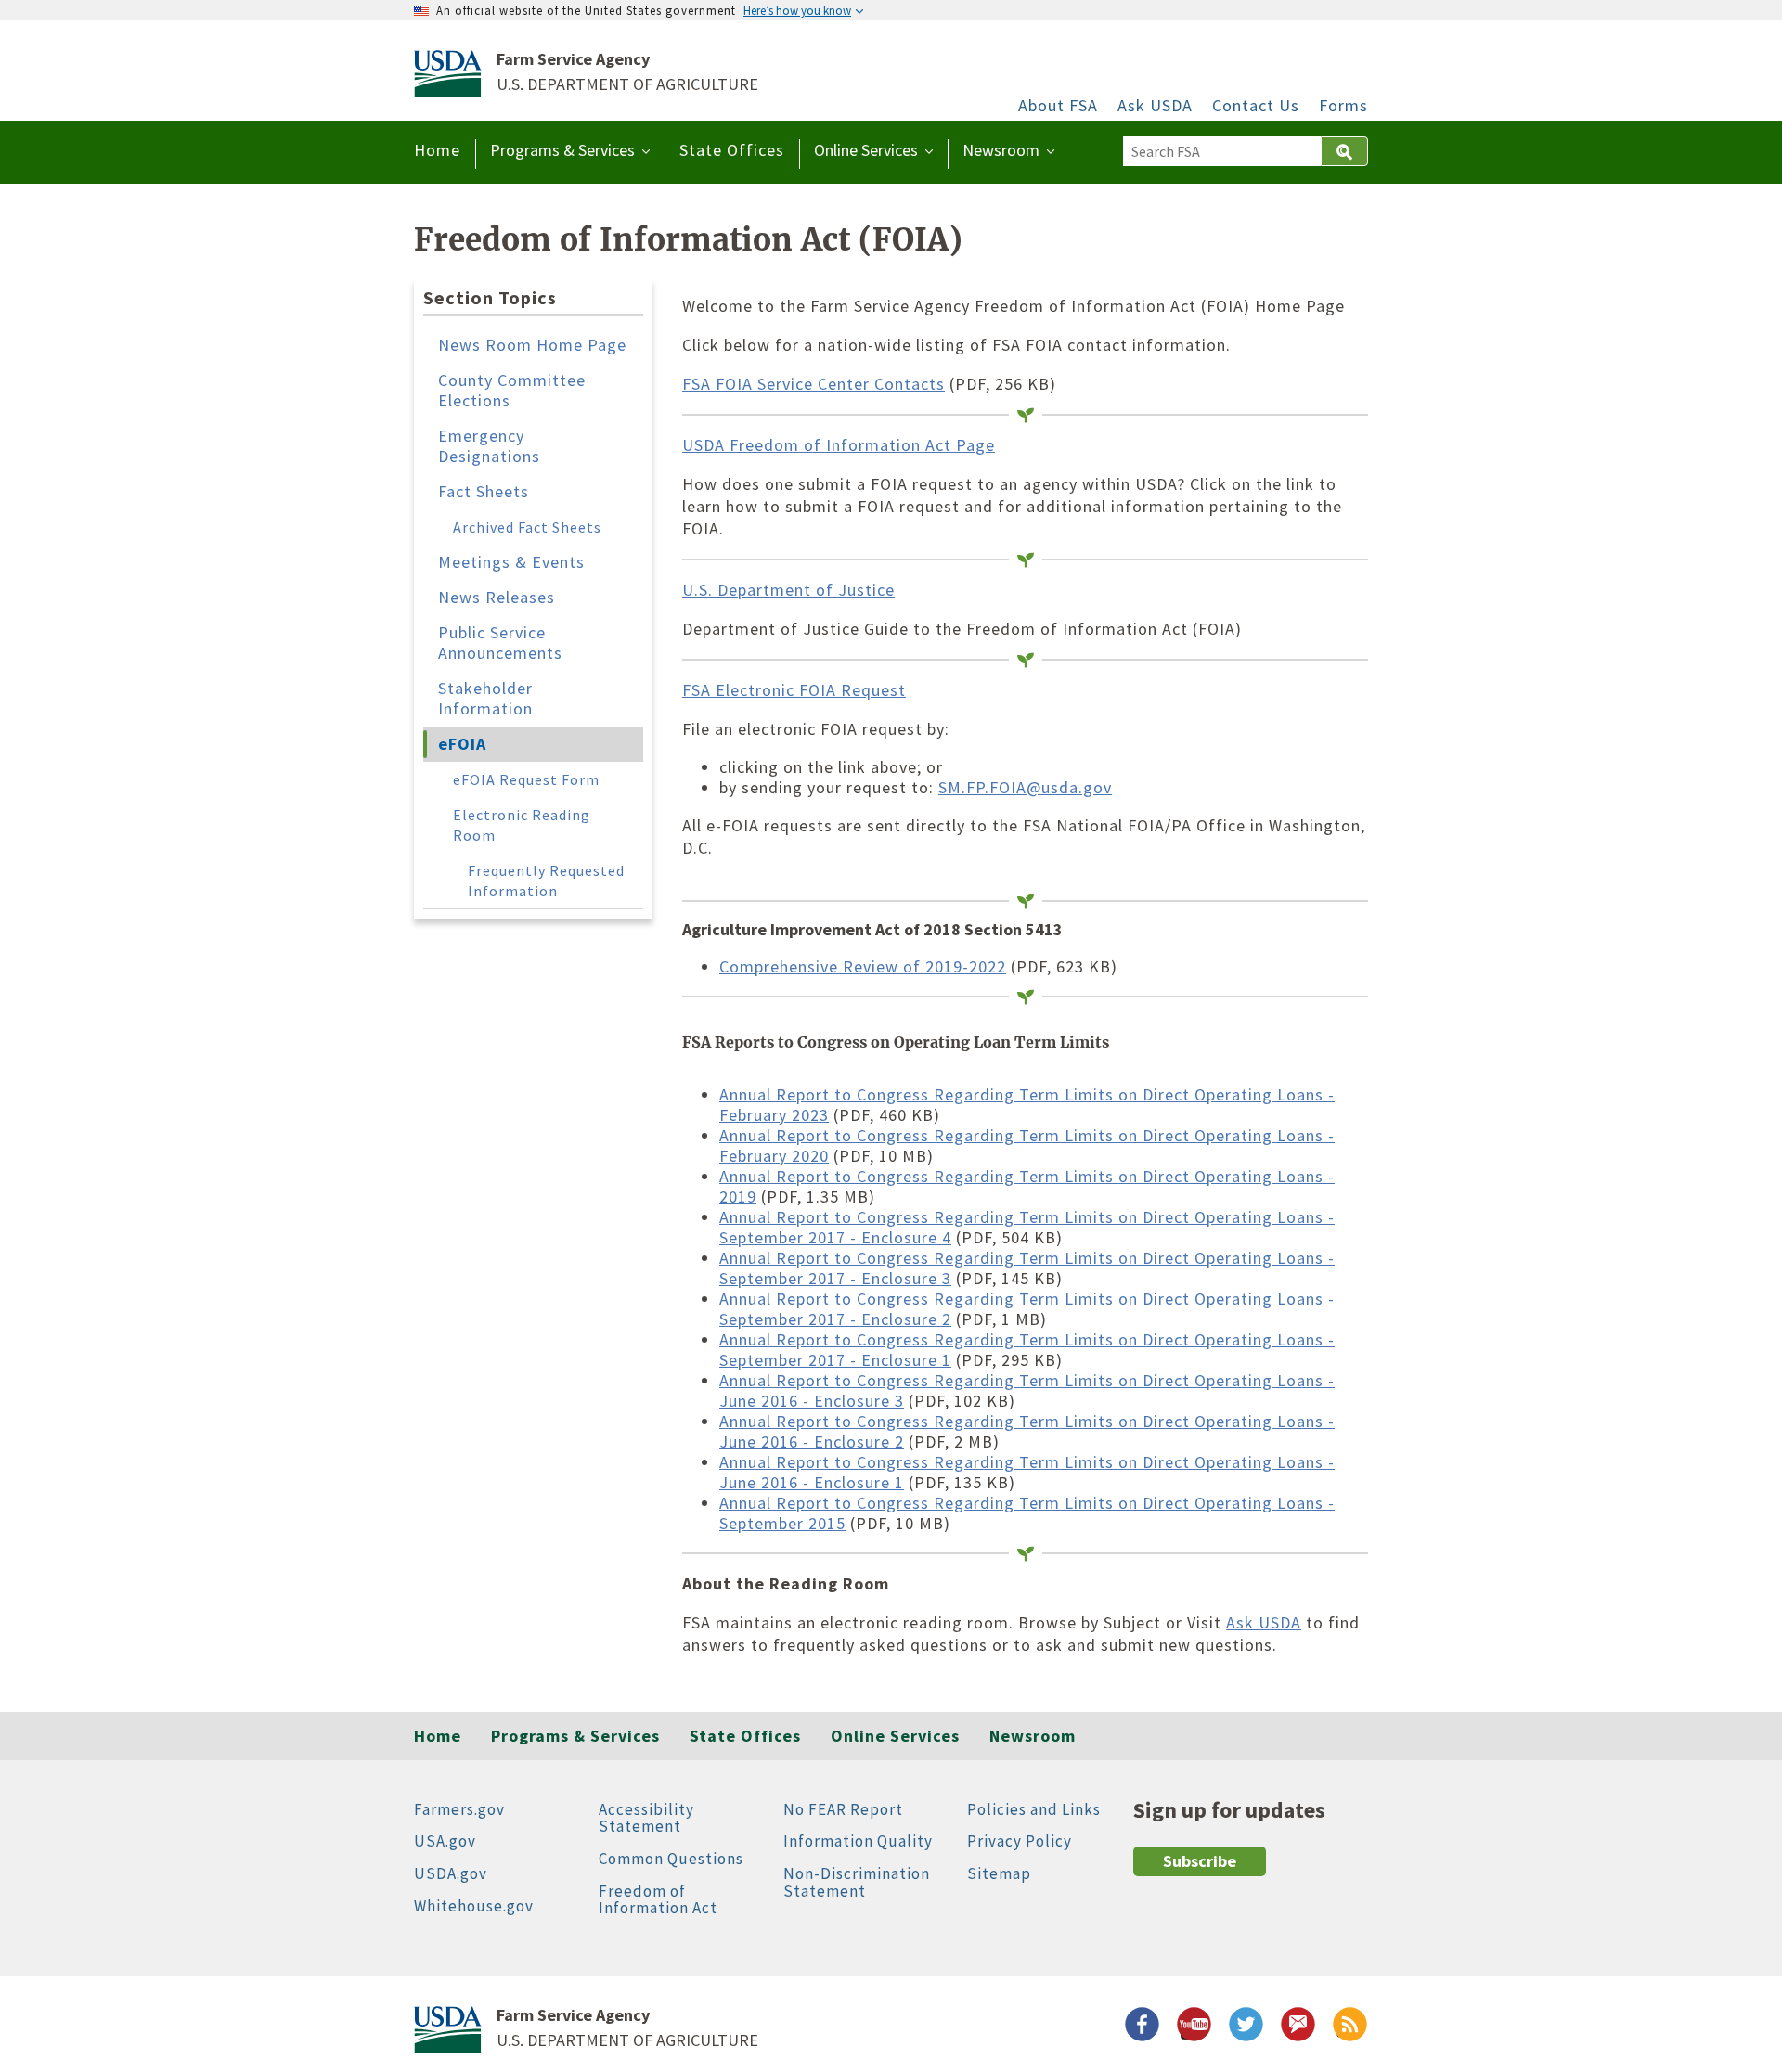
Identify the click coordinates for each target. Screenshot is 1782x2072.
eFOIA (462, 744)
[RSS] (1346, 2028)
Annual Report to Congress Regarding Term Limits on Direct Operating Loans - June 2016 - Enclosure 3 (1027, 1390)
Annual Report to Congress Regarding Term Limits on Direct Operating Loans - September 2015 (1027, 1513)
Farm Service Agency (573, 59)
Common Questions (671, 1859)
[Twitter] (1242, 2028)
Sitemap (999, 1873)
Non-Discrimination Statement (857, 1882)
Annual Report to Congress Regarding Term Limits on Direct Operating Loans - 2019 (1027, 1186)
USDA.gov (451, 1873)
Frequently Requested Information (546, 881)
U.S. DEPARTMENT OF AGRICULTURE (627, 85)
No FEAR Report (843, 1809)
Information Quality (858, 1841)
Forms (1343, 106)
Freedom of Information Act (658, 1900)
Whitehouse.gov (474, 1906)
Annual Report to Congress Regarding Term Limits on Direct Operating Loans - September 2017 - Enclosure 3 (1027, 1268)
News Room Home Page (532, 345)
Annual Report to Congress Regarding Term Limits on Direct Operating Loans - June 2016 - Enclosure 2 (1027, 1431)
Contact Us (1256, 106)
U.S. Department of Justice (788, 590)
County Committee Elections (512, 390)
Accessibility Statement (646, 1818)
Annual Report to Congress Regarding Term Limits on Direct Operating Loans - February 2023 (1027, 1105)
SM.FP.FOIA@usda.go (1021, 787)
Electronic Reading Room (522, 825)
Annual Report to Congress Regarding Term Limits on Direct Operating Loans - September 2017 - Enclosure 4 (1027, 1227)
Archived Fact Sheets (527, 527)
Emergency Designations (489, 446)
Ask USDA (1155, 106)
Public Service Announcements (500, 643)
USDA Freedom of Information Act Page (839, 445)
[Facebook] (1138, 2028)
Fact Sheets (484, 491)
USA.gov (445, 1841)
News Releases (497, 597)
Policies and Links (1034, 1809)
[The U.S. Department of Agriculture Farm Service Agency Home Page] (448, 89)
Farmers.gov (459, 1809)
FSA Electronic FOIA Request (794, 690)
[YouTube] (1190, 2028)
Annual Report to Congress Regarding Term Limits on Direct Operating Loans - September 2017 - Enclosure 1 (1027, 1350)
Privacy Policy (1020, 1841)
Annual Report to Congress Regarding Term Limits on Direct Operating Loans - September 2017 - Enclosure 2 (1027, 1309)
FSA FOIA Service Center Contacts (814, 384)
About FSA (1058, 106)
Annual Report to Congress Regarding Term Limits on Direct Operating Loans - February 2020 (1027, 1145)
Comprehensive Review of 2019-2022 (863, 966)
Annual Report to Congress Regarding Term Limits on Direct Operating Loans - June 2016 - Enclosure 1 (1027, 1472)
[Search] (1344, 151)
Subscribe (1200, 1861)
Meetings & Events (511, 562)
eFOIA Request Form (526, 779)
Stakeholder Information (485, 698)
